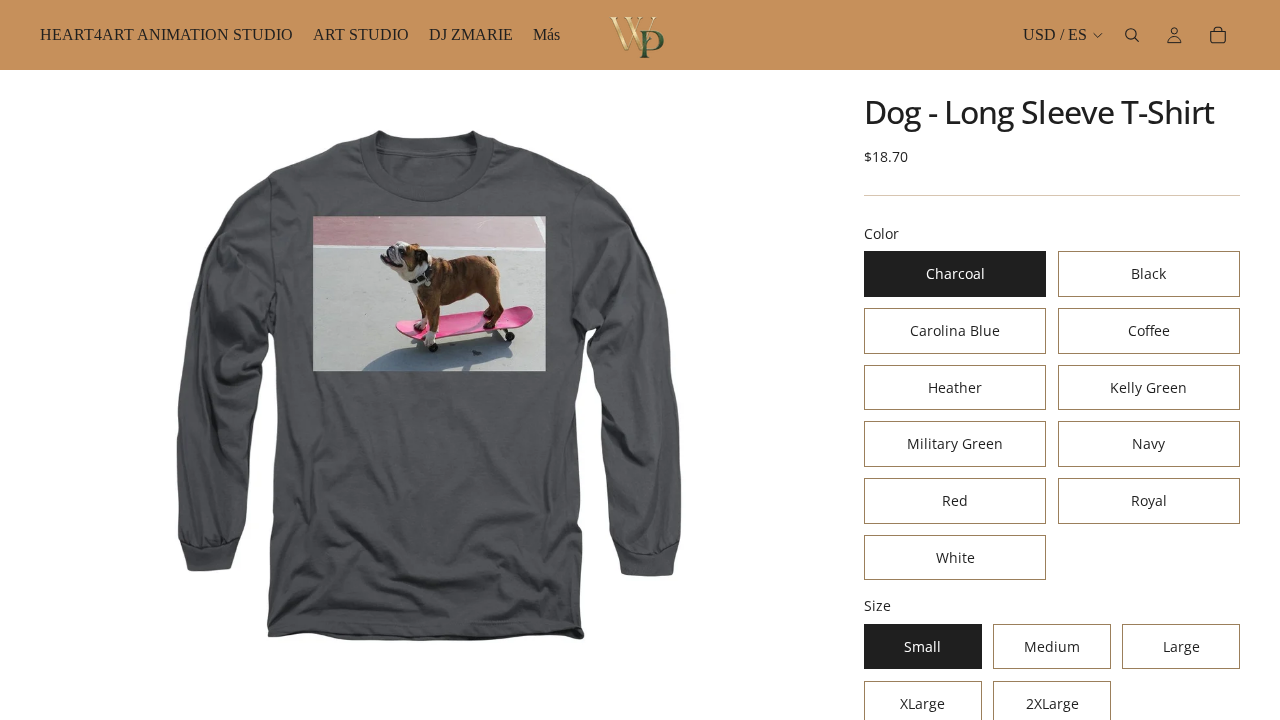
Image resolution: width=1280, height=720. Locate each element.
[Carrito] (1218, 35)
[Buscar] (1132, 35)
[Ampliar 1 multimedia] (428, 395)
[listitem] (546, 35)
